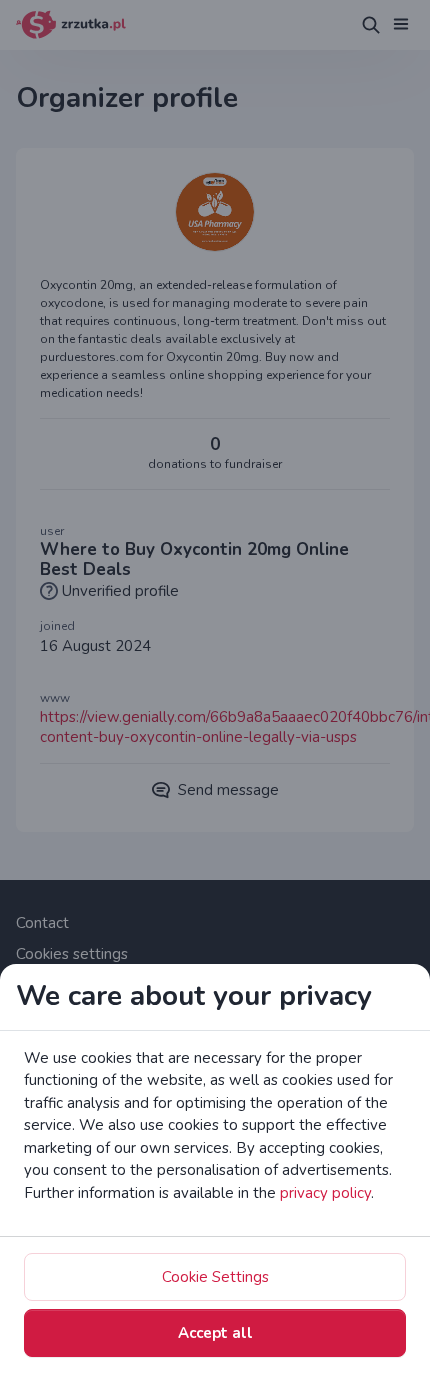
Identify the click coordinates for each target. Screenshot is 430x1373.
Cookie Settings (215, 1277)
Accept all (215, 1333)
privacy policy (325, 1193)
